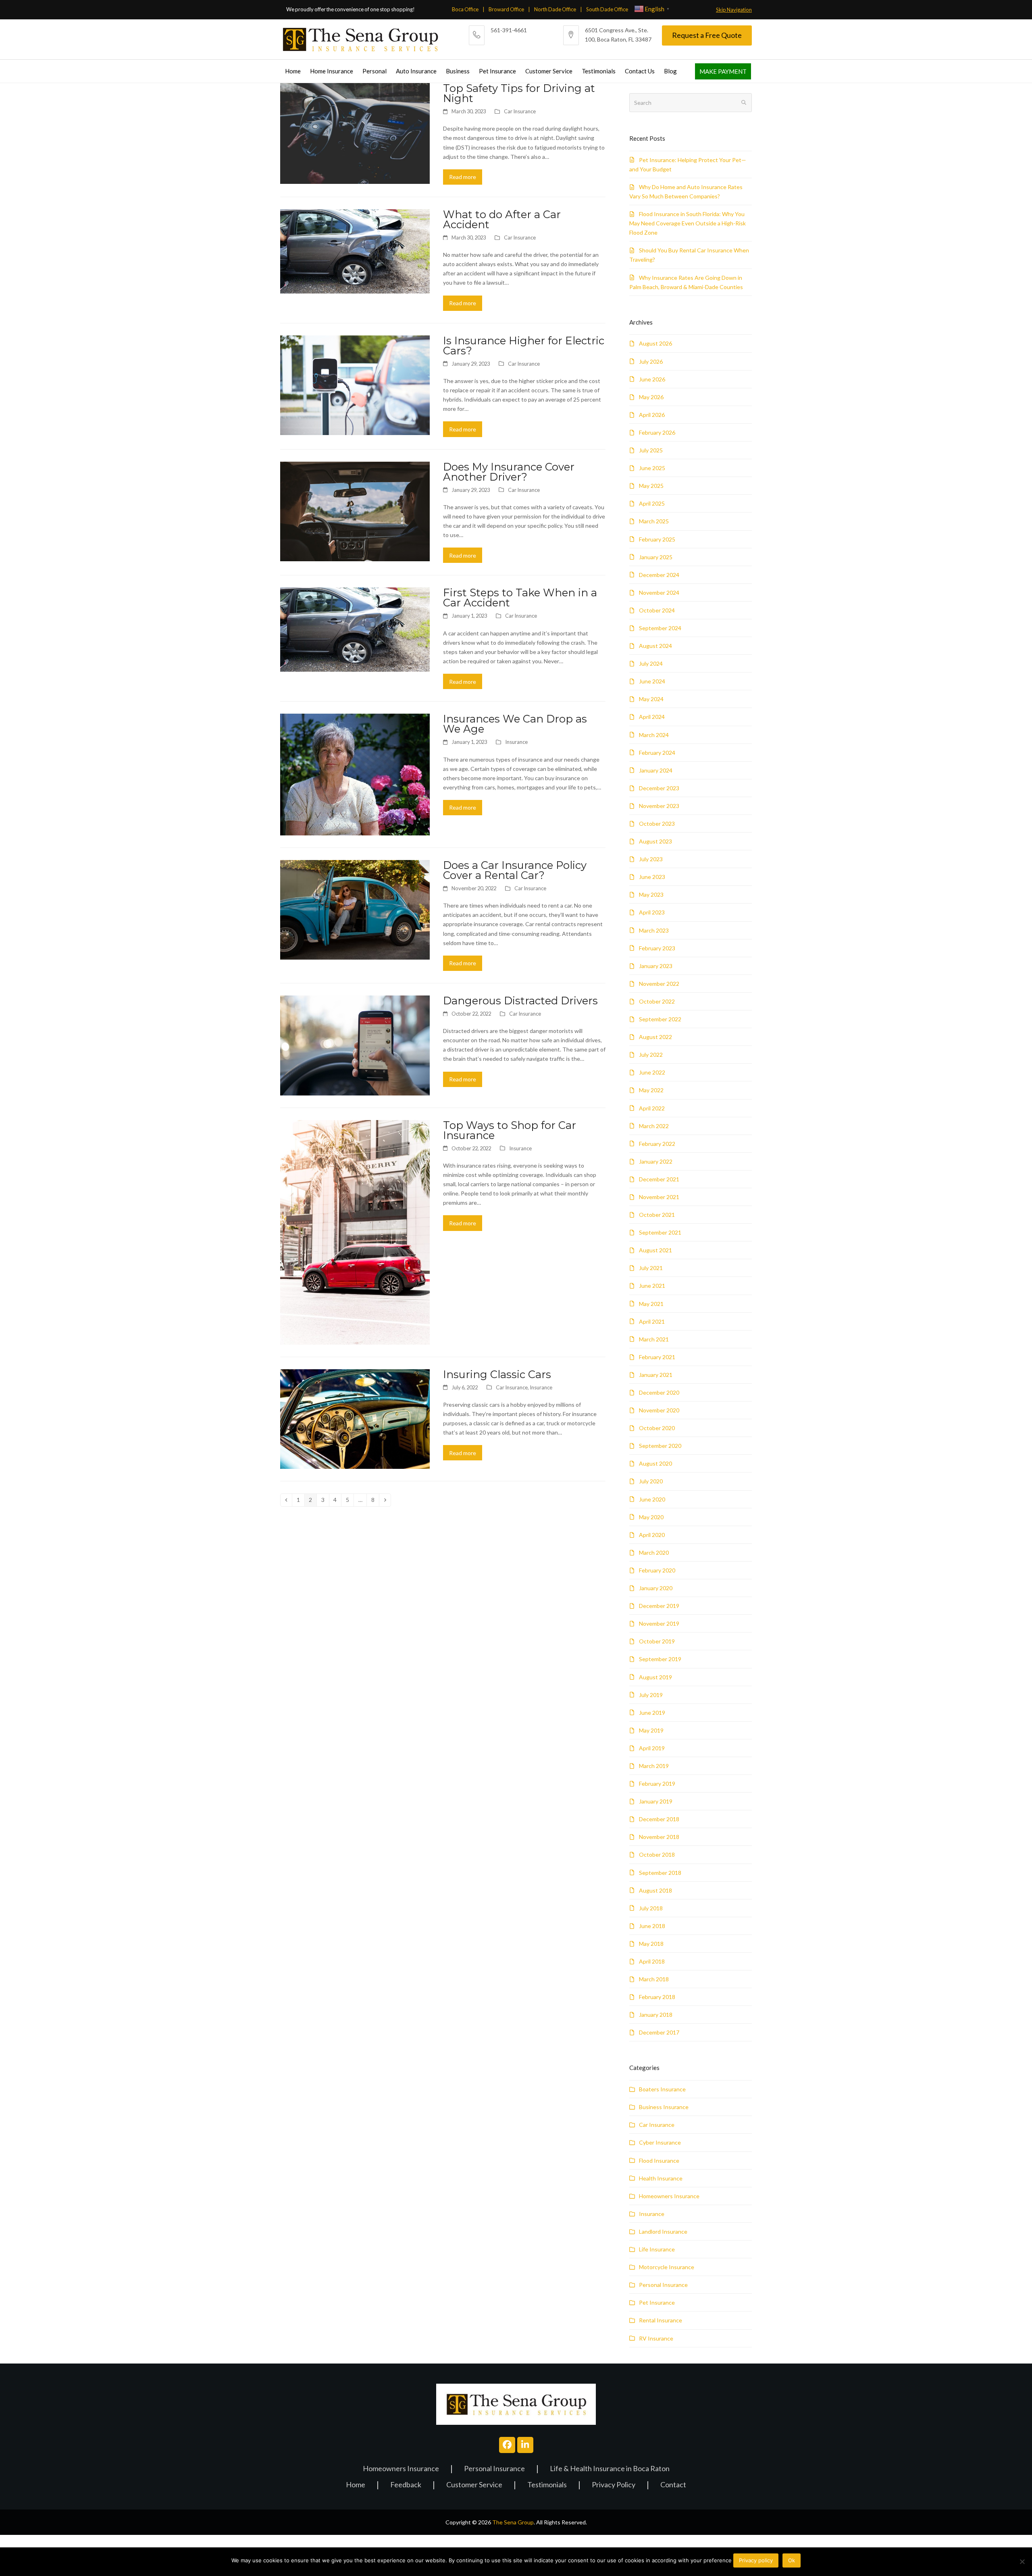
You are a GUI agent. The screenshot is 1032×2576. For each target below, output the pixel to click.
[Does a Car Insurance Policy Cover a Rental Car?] (355, 909)
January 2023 (656, 966)
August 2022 (655, 1037)
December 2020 (659, 1392)
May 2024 (651, 699)
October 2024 (657, 610)
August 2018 (655, 1890)
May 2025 (651, 486)
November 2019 (659, 1623)
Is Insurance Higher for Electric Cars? (524, 346)
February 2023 (657, 948)
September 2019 (660, 1659)
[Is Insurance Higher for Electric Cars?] (355, 384)
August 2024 (655, 646)
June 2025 (652, 468)
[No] (1022, 2561)
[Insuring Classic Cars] (355, 1418)
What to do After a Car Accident (502, 219)
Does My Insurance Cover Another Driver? (509, 472)
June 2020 (652, 1499)
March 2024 (654, 735)
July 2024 (651, 663)
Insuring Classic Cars (497, 1374)
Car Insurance (520, 111)
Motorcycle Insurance (667, 2267)
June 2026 (652, 379)
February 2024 (657, 753)
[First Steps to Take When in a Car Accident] (355, 629)
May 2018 (651, 1944)
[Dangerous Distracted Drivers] (355, 1044)
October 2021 (657, 1215)
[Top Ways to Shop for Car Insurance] (355, 1232)
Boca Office (465, 9)
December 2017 (659, 2032)
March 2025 (654, 521)
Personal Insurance (663, 2285)
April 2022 (652, 1108)
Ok (792, 2560)
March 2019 (654, 1766)
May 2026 (651, 397)
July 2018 (651, 1908)
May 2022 (651, 1090)
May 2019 (651, 1730)
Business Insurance (664, 2107)
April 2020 (652, 1535)
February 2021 (657, 1357)
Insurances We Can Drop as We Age (515, 724)
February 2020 (657, 1570)
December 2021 (659, 1179)
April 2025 (652, 503)
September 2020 (660, 1446)
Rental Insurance (661, 2320)
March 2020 (654, 1552)
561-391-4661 (509, 30)
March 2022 (654, 1126)
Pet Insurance (657, 2302)
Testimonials (547, 2485)
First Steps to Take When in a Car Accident (520, 598)
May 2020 (651, 1517)
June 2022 (652, 1072)
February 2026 (657, 432)
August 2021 (655, 1250)
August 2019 (655, 1677)
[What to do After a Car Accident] (355, 251)
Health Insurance (661, 2178)
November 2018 (659, 1837)
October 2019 (657, 1641)
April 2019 (652, 1748)
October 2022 (657, 1001)
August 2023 (655, 841)
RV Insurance (656, 2338)
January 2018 (656, 2015)
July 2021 (651, 1268)
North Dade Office (555, 9)
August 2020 (655, 1463)
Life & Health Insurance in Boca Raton (610, 2469)
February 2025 (657, 539)
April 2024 (652, 717)
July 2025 (651, 450)
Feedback (406, 2485)
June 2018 (652, 1926)
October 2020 (657, 1428)
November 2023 (659, 806)
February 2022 (657, 1144)
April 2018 (652, 1961)
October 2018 (657, 1854)
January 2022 (656, 1161)
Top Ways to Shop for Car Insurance (510, 1130)
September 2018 (660, 1873)
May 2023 (651, 894)
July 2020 (651, 1481)
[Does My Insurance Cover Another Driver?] (355, 511)
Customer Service (474, 2485)
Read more (463, 177)
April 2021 (652, 1321)
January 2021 (656, 1375)
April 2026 (652, 415)
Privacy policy (756, 2560)
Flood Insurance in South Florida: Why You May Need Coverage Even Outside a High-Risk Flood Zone (688, 223)
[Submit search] (744, 103)
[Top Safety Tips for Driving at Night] (355, 132)
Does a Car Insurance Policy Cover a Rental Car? (515, 870)
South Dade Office (607, 9)
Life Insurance (657, 2249)
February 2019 (657, 1784)
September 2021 (660, 1232)
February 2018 (657, 1997)
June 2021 (652, 1286)
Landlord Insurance (663, 2231)
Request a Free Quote (707, 35)
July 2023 (651, 859)
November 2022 (659, 984)
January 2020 (656, 1588)
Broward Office (506, 9)
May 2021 (651, 1304)
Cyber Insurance (660, 2142)
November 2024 (659, 592)
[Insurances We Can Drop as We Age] (355, 774)
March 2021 (654, 1339)
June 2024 (652, 681)
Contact (673, 2485)
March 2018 (654, 1979)
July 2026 (651, 361)
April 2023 (652, 912)
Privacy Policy (614, 2485)
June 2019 (652, 1713)
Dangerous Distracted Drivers (520, 1001)
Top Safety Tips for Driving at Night (519, 93)
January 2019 (656, 1801)
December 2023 (659, 788)
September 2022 (660, 1019)
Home (356, 2485)
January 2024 (656, 770)
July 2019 (651, 1695)
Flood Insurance (659, 2161)
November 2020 (659, 1410)
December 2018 (659, 1819)
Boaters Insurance (662, 2089)
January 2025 (656, 557)
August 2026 (655, 343)
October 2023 (657, 824)
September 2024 (660, 628)
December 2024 (659, 575)
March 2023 (654, 930)
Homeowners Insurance (669, 2196)
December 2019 (659, 1606)
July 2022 (651, 1055)
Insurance (516, 742)
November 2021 (659, 1197)
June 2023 (652, 877)
